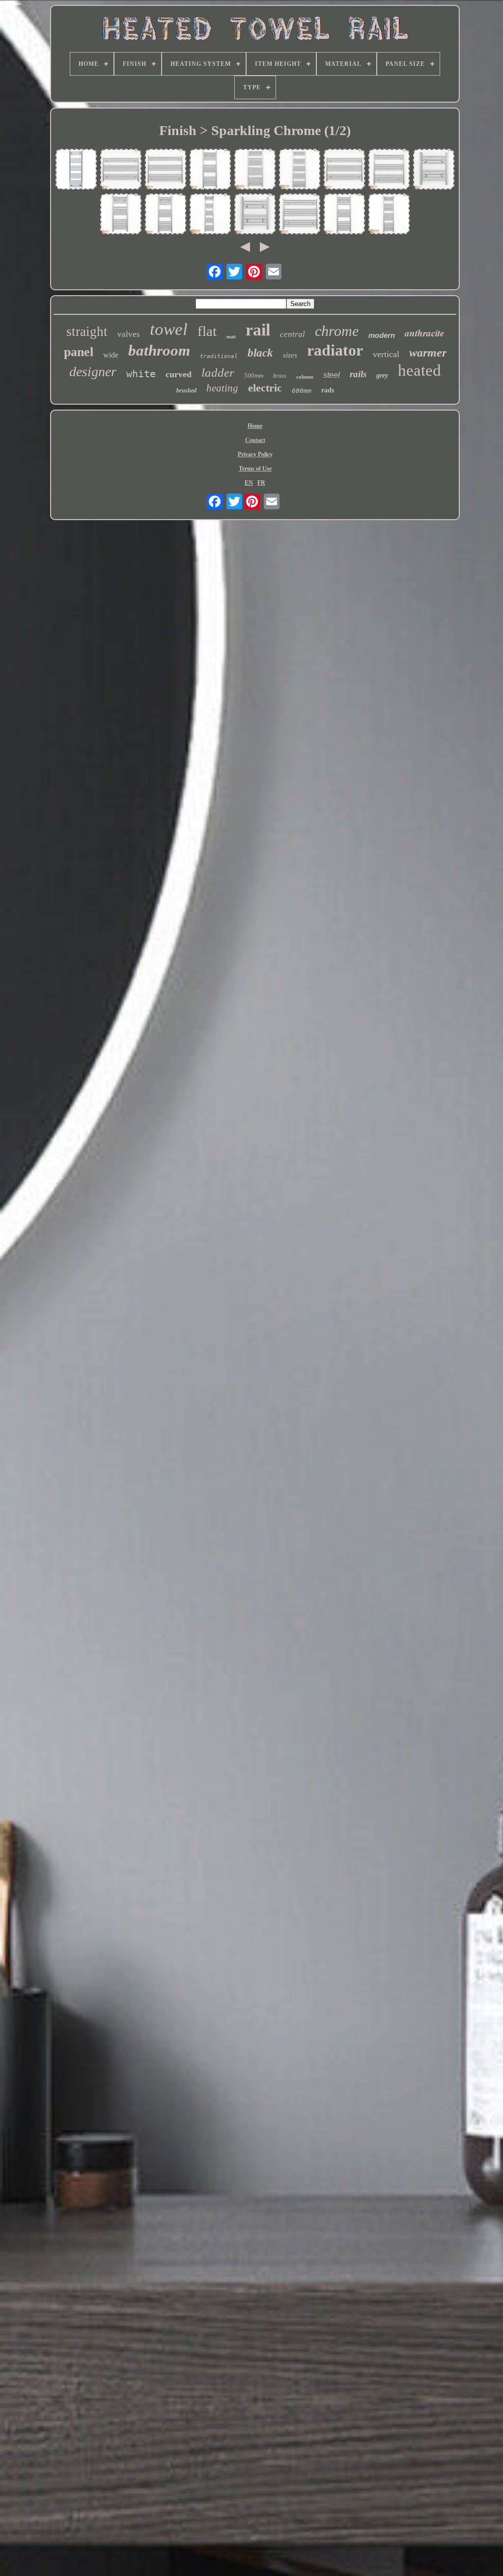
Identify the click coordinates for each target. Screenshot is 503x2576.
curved (179, 374)
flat (207, 331)
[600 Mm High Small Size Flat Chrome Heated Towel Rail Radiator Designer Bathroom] (121, 170)
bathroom (159, 350)
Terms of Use (255, 469)
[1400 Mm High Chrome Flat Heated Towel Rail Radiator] (76, 170)
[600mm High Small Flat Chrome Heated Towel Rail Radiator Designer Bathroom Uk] (344, 170)
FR (261, 483)
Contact (255, 440)
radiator (335, 350)
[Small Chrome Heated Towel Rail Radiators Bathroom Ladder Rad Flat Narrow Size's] (300, 215)
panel (79, 352)
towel (169, 329)
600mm (302, 391)
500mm (254, 375)
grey (382, 375)
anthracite (424, 333)
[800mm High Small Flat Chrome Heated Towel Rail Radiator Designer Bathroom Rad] (121, 215)
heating (222, 388)
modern (382, 335)
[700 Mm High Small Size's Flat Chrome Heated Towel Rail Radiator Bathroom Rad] (166, 170)
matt (231, 337)
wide (111, 355)
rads (328, 390)
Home (255, 426)
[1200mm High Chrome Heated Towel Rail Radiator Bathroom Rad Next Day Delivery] (255, 170)
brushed (186, 390)
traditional (219, 356)
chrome (337, 331)
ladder (218, 373)
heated (419, 370)
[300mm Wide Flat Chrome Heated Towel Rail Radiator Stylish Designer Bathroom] (210, 215)
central (293, 334)
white (141, 374)
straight (87, 332)
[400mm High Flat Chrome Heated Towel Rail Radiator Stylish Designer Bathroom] (434, 170)
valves (129, 334)
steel (332, 375)
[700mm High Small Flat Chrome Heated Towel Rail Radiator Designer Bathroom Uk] (389, 170)
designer (93, 372)
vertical (386, 354)
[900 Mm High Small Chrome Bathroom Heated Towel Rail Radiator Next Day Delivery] (210, 170)
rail (258, 330)
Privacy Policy (255, 454)
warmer (428, 353)
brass (280, 376)
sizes (290, 355)
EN (249, 483)
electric (265, 388)
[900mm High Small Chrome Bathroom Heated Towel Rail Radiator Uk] (166, 215)
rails (358, 374)
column (305, 377)
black (260, 353)
